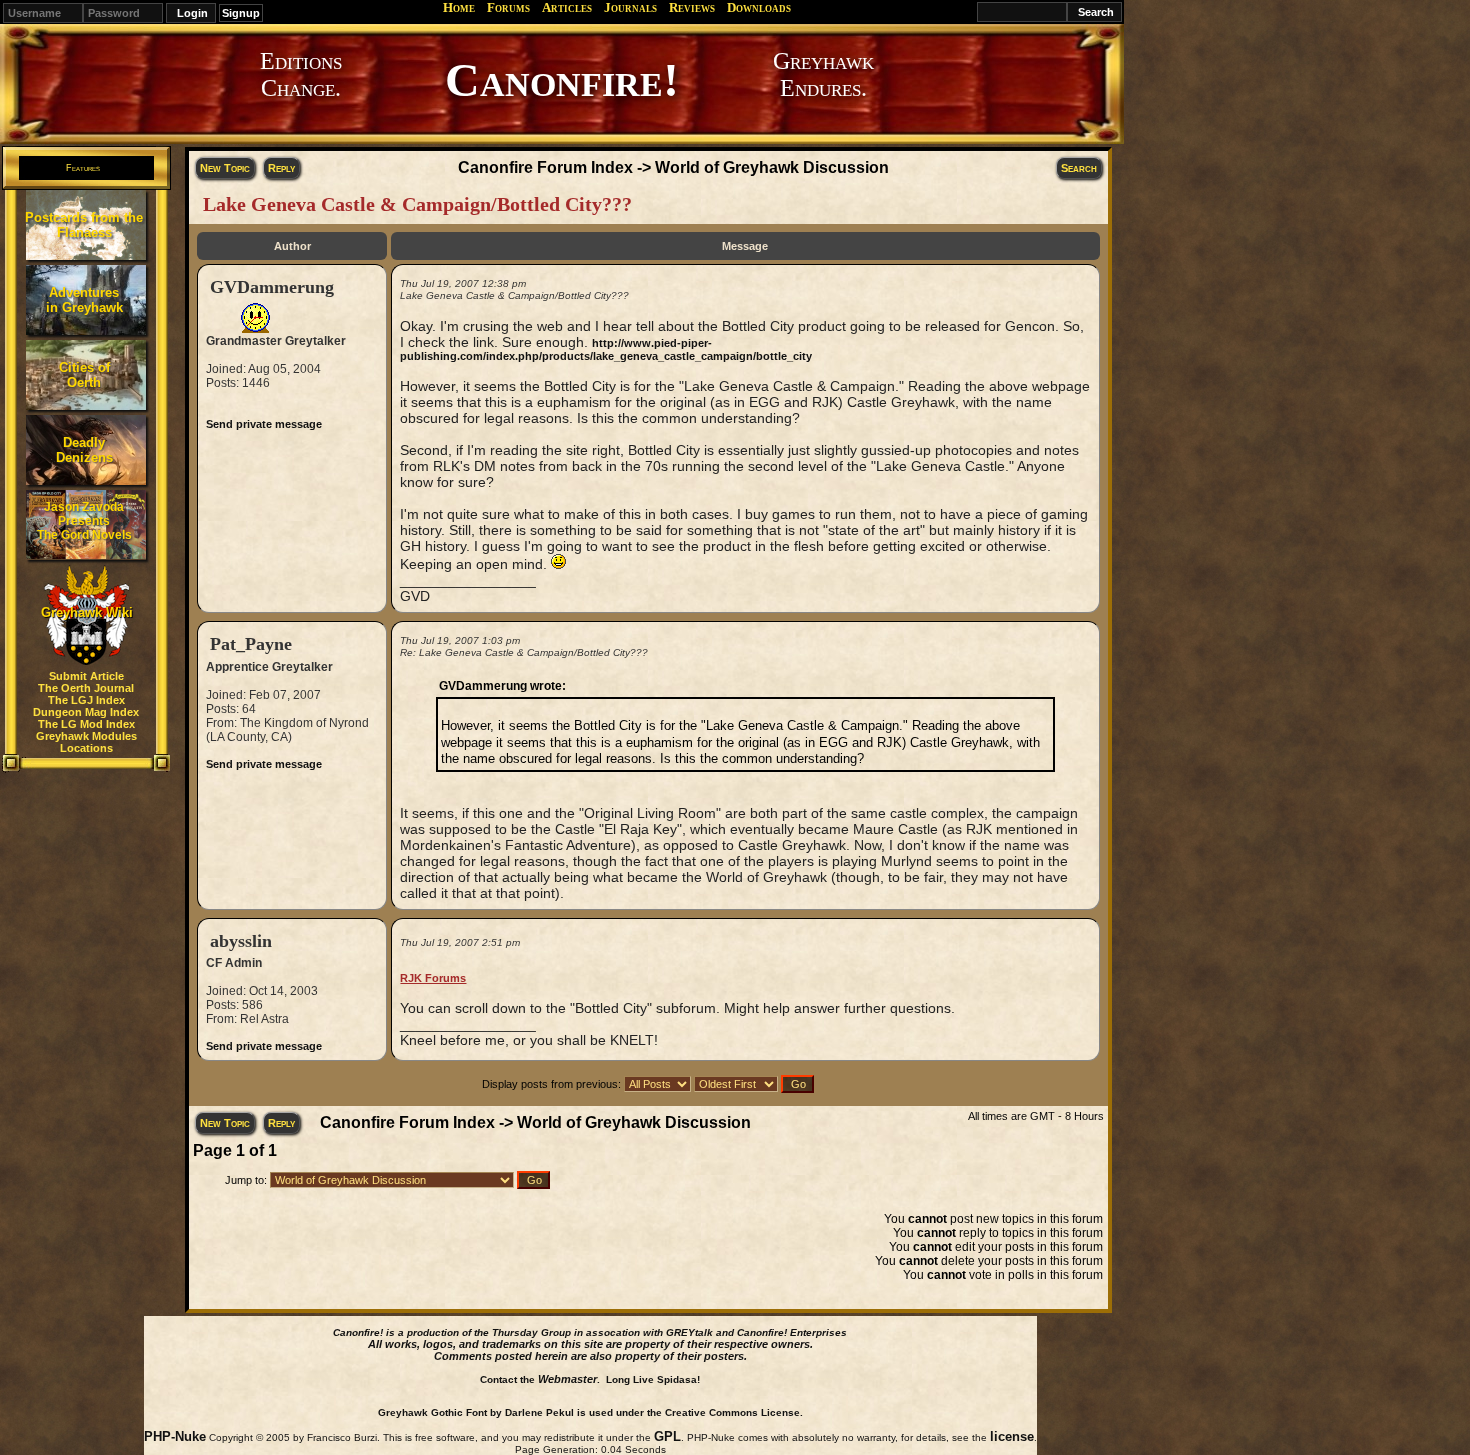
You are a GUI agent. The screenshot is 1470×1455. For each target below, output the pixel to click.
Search (1079, 168)
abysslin (241, 941)
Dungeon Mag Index (86, 712)
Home (459, 7)
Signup (241, 13)
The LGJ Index (86, 700)
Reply (281, 168)
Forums (508, 7)
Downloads (759, 7)
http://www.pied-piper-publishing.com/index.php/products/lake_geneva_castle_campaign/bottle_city (606, 349)
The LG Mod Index (86, 724)
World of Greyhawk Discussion (772, 167)
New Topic (225, 168)
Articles (567, 7)
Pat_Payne (251, 644)
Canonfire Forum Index (545, 167)
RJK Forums (433, 978)
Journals (630, 7)
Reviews (692, 7)
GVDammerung (272, 287)
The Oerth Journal (86, 688)
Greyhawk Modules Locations (86, 742)
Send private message (264, 424)
